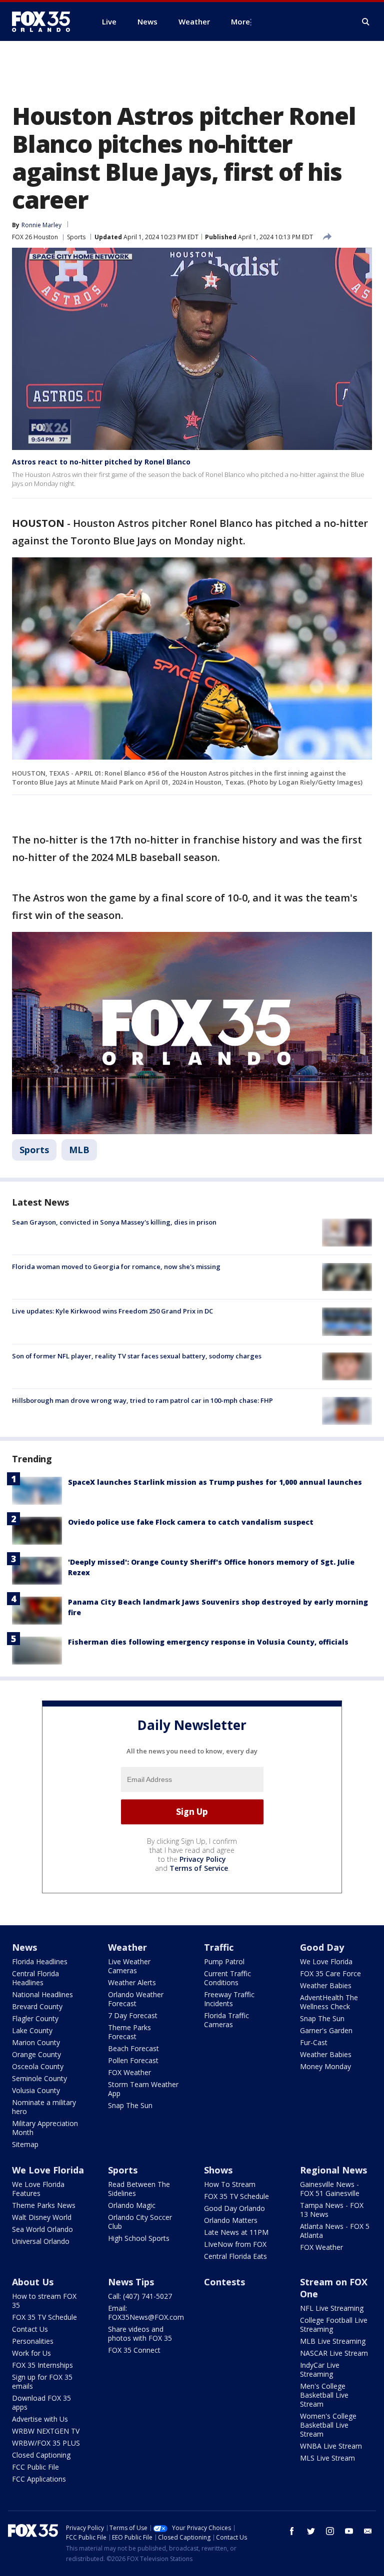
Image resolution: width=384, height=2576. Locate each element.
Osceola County (38, 2066)
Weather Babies (326, 1985)
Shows (218, 2170)
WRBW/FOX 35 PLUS (46, 2443)
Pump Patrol (224, 1961)
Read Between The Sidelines (139, 2189)
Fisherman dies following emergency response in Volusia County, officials (208, 1642)
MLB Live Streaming (333, 2341)
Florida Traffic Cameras (226, 2020)
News (24, 1947)
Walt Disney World (42, 2217)
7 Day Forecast (133, 2015)
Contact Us (30, 2329)
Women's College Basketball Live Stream (328, 2425)
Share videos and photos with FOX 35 (140, 2334)
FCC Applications (39, 2479)
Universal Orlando (41, 2241)
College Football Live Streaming (334, 2325)
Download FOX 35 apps (41, 2402)
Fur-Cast (314, 2042)
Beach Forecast (133, 2048)
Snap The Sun (130, 2105)
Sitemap (25, 2144)
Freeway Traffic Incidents (229, 1999)
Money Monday (325, 2066)
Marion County (36, 2042)
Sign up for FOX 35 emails (42, 2381)
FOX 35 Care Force (330, 1973)
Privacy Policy (203, 1859)
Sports (76, 237)
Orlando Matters (231, 2220)
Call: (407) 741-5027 (140, 2296)
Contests (224, 2282)
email (368, 2531)
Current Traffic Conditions (227, 1978)
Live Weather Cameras (129, 1966)
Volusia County (36, 2090)
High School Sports (139, 2238)
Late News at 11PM (236, 2232)
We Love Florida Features (38, 2189)
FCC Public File (35, 2467)
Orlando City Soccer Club (140, 2222)
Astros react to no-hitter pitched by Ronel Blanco (101, 462)
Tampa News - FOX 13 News (332, 2210)
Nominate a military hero (44, 2107)
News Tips (131, 2282)
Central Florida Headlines (35, 1978)
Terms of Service (199, 1868)
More (240, 21)
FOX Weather (129, 2072)
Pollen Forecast (133, 2060)
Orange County (36, 2054)
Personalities (33, 2341)
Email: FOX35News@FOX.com (146, 2313)
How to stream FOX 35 (44, 2301)
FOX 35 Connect (134, 2350)
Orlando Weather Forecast (136, 1999)
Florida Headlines (40, 1961)
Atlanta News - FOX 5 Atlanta (335, 2231)
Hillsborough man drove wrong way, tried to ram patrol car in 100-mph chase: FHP (142, 1400)
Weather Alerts (132, 1982)
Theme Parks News (44, 2205)
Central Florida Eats (235, 2256)
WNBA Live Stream (331, 2446)
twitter (311, 2531)
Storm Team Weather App (143, 2089)
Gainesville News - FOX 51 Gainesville (330, 2189)
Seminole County (39, 2078)
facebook (292, 2531)
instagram (330, 2531)
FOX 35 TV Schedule (236, 2196)
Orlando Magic (132, 2205)
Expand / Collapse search (366, 22)
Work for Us (31, 2353)
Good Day (322, 1947)
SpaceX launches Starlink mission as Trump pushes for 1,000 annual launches (215, 1482)
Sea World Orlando (42, 2229)
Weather (127, 1947)
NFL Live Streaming (332, 2308)
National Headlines (42, 1994)
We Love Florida (326, 1961)
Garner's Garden (326, 2030)
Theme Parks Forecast (129, 2032)
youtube (349, 2531)
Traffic (219, 1947)
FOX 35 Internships (42, 2365)
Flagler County (35, 2018)
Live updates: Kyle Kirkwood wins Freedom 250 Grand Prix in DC (112, 1311)
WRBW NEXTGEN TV (46, 2431)
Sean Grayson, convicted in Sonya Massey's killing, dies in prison (114, 1222)
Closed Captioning (41, 2455)
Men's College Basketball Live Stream (324, 2395)
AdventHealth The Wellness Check (329, 2002)
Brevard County (37, 2006)
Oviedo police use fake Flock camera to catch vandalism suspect (191, 1522)
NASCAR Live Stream (334, 2353)
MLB (79, 1150)
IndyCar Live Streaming (320, 2369)
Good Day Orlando (234, 2208)
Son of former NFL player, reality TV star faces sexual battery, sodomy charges (137, 1356)
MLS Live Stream (327, 2458)
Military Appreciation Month (45, 2128)
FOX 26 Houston (35, 237)
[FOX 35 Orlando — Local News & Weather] (45, 21)
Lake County (32, 2030)
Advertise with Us (40, 2419)
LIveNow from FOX (235, 2244)
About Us (33, 2282)
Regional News (333, 2170)
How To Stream (230, 2184)
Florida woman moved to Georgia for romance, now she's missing (116, 1267)
